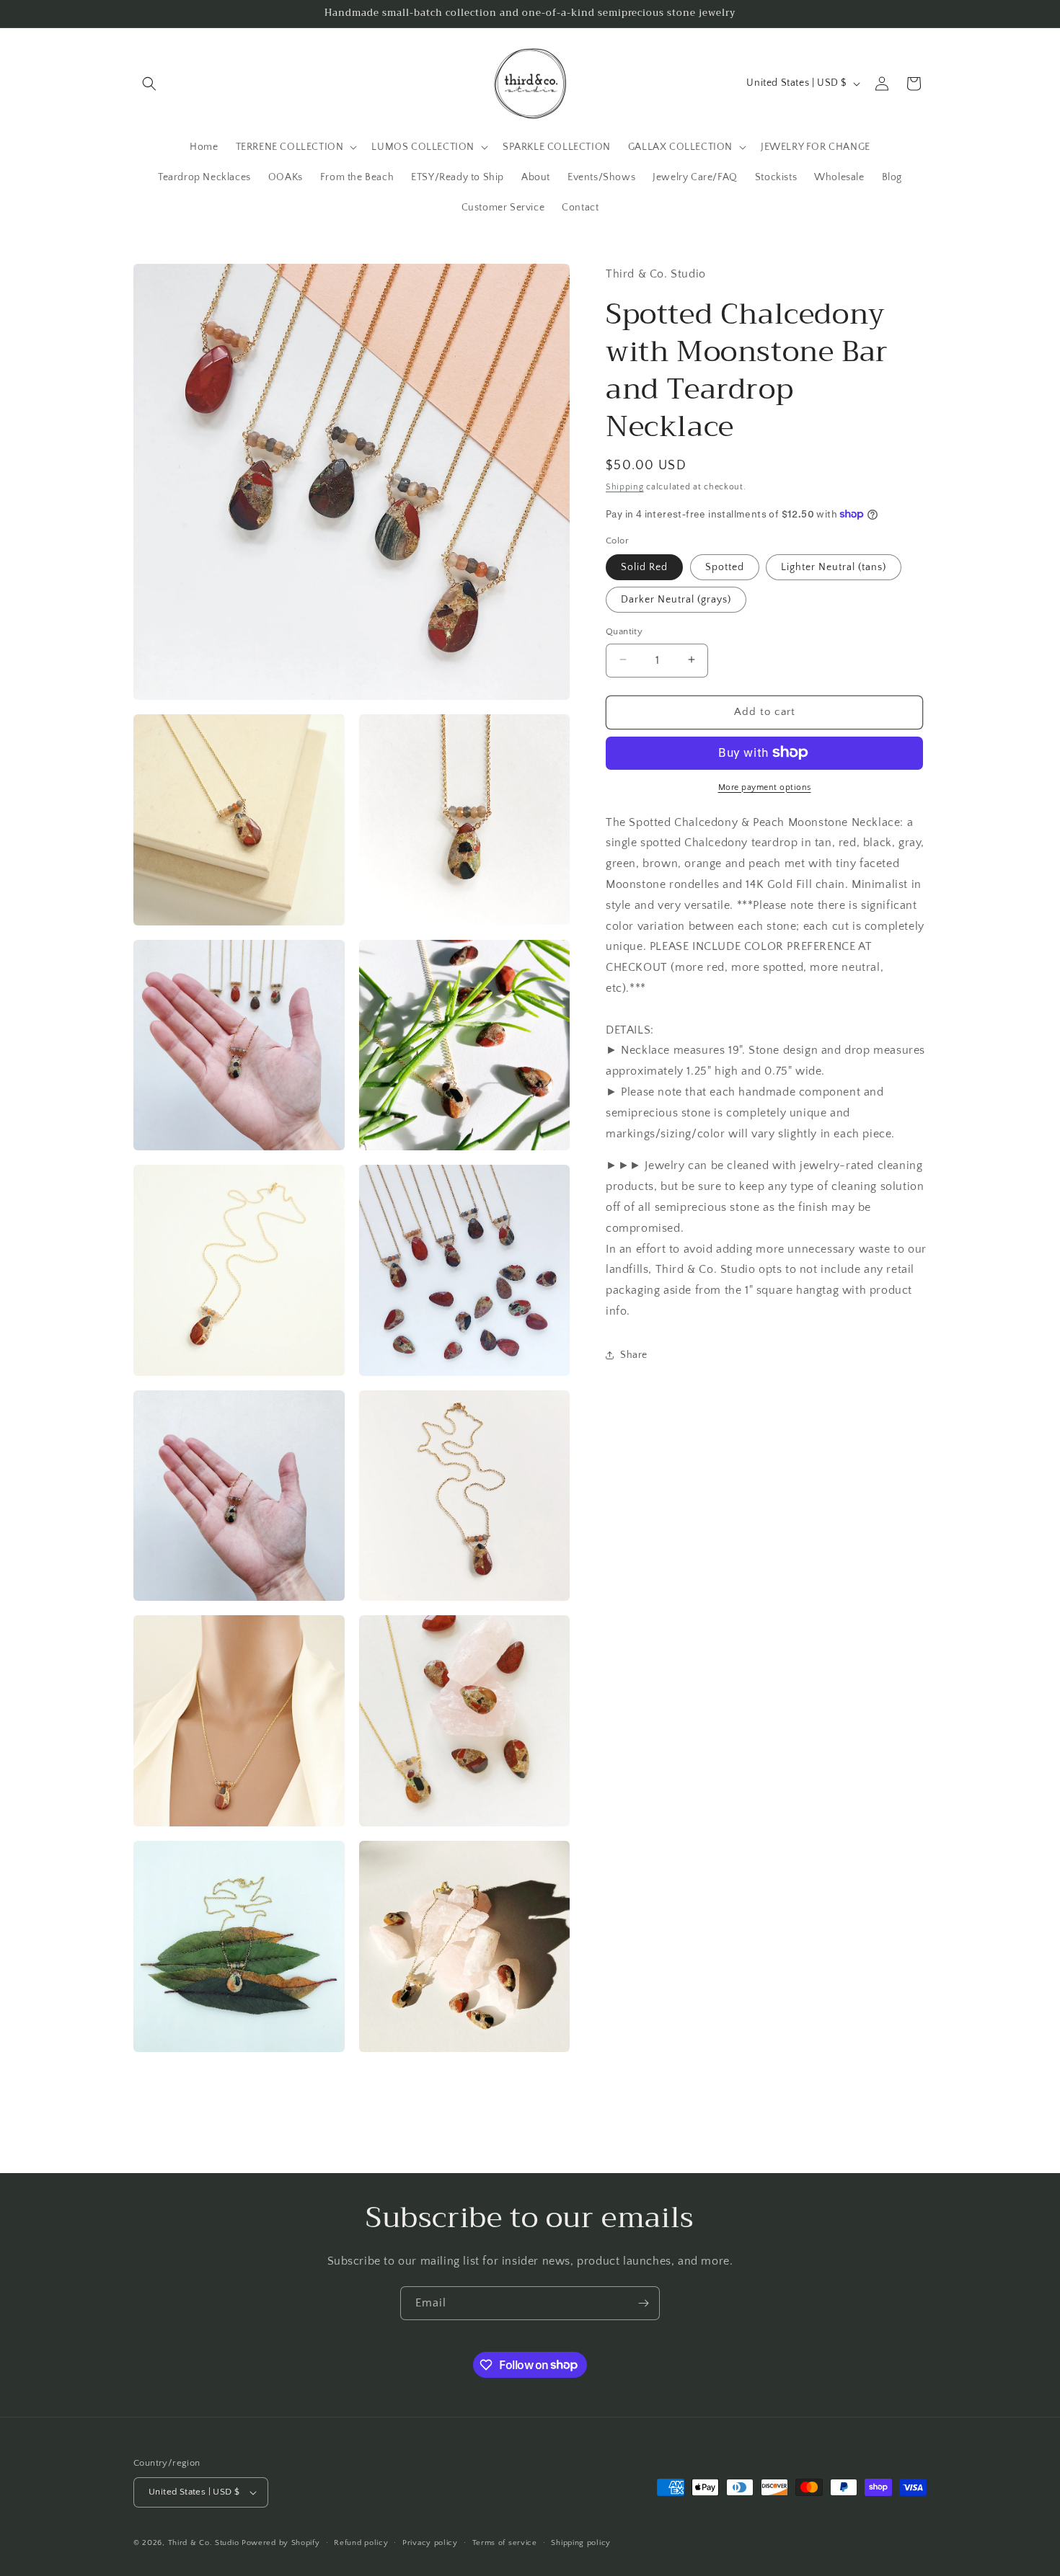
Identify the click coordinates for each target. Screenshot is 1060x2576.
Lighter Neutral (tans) (834, 567)
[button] (149, 84)
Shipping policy (581, 2543)
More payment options (765, 787)
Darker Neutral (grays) (676, 599)
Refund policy (361, 2543)
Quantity (624, 631)
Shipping (625, 486)
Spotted (725, 567)
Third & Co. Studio (204, 2543)
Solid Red (644, 567)
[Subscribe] (643, 2303)
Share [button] (634, 1354)
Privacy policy (430, 2543)
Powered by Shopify (281, 2543)
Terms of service (505, 2543)
